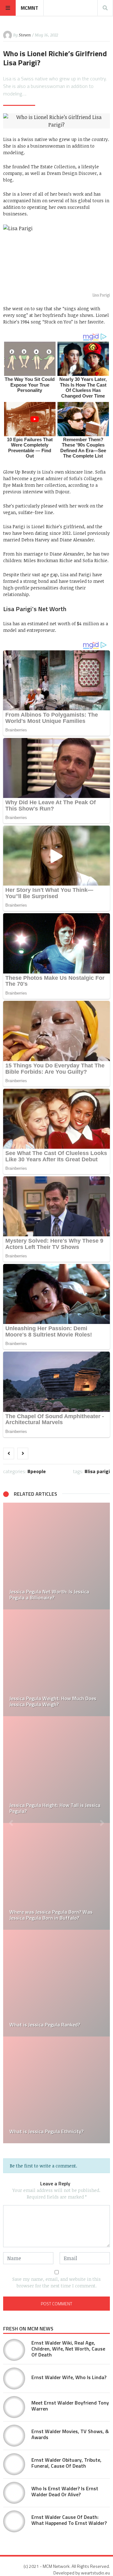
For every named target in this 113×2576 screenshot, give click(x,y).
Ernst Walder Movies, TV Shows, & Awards (70, 2434)
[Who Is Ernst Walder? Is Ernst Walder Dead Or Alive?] (14, 2493)
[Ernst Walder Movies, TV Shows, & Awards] (14, 2436)
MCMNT (30, 8)
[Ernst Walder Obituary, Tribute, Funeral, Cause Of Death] (14, 2464)
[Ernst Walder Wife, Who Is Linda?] (14, 2378)
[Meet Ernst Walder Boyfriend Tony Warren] (14, 2407)
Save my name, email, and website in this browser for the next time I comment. (56, 2282)
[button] (11, 1823)
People (38, 1471)
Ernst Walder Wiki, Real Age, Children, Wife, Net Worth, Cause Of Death (68, 2349)
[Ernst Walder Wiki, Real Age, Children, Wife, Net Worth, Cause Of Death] (14, 2350)
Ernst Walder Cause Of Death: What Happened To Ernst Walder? (69, 2520)
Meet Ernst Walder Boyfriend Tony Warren (70, 2406)
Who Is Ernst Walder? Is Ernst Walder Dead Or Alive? (65, 2491)
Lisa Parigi (99, 1471)
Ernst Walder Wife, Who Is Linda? (69, 2377)
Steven (25, 35)
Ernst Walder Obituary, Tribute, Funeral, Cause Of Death (66, 2463)
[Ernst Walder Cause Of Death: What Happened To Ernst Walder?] (14, 2521)
